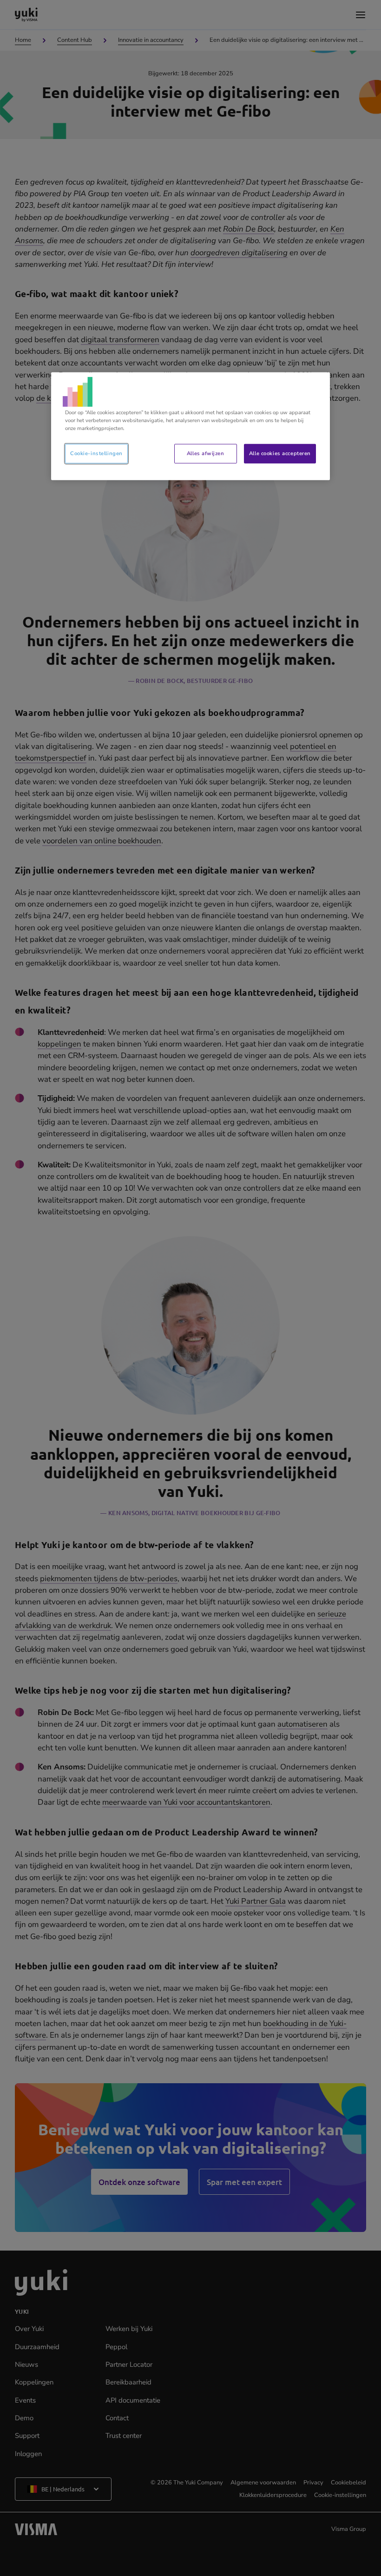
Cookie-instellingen (96, 453)
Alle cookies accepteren (280, 453)
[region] (190, 426)
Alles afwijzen (205, 453)
